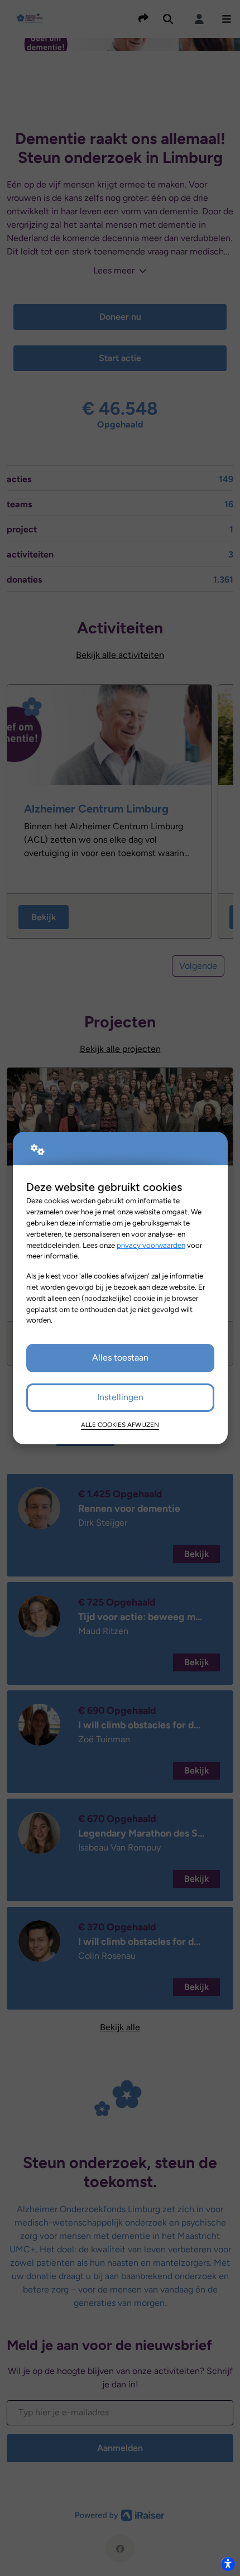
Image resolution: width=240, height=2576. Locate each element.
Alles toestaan (120, 1357)
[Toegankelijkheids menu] (228, 2564)
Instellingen (120, 1397)
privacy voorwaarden (151, 1245)
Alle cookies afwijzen (120, 1425)
